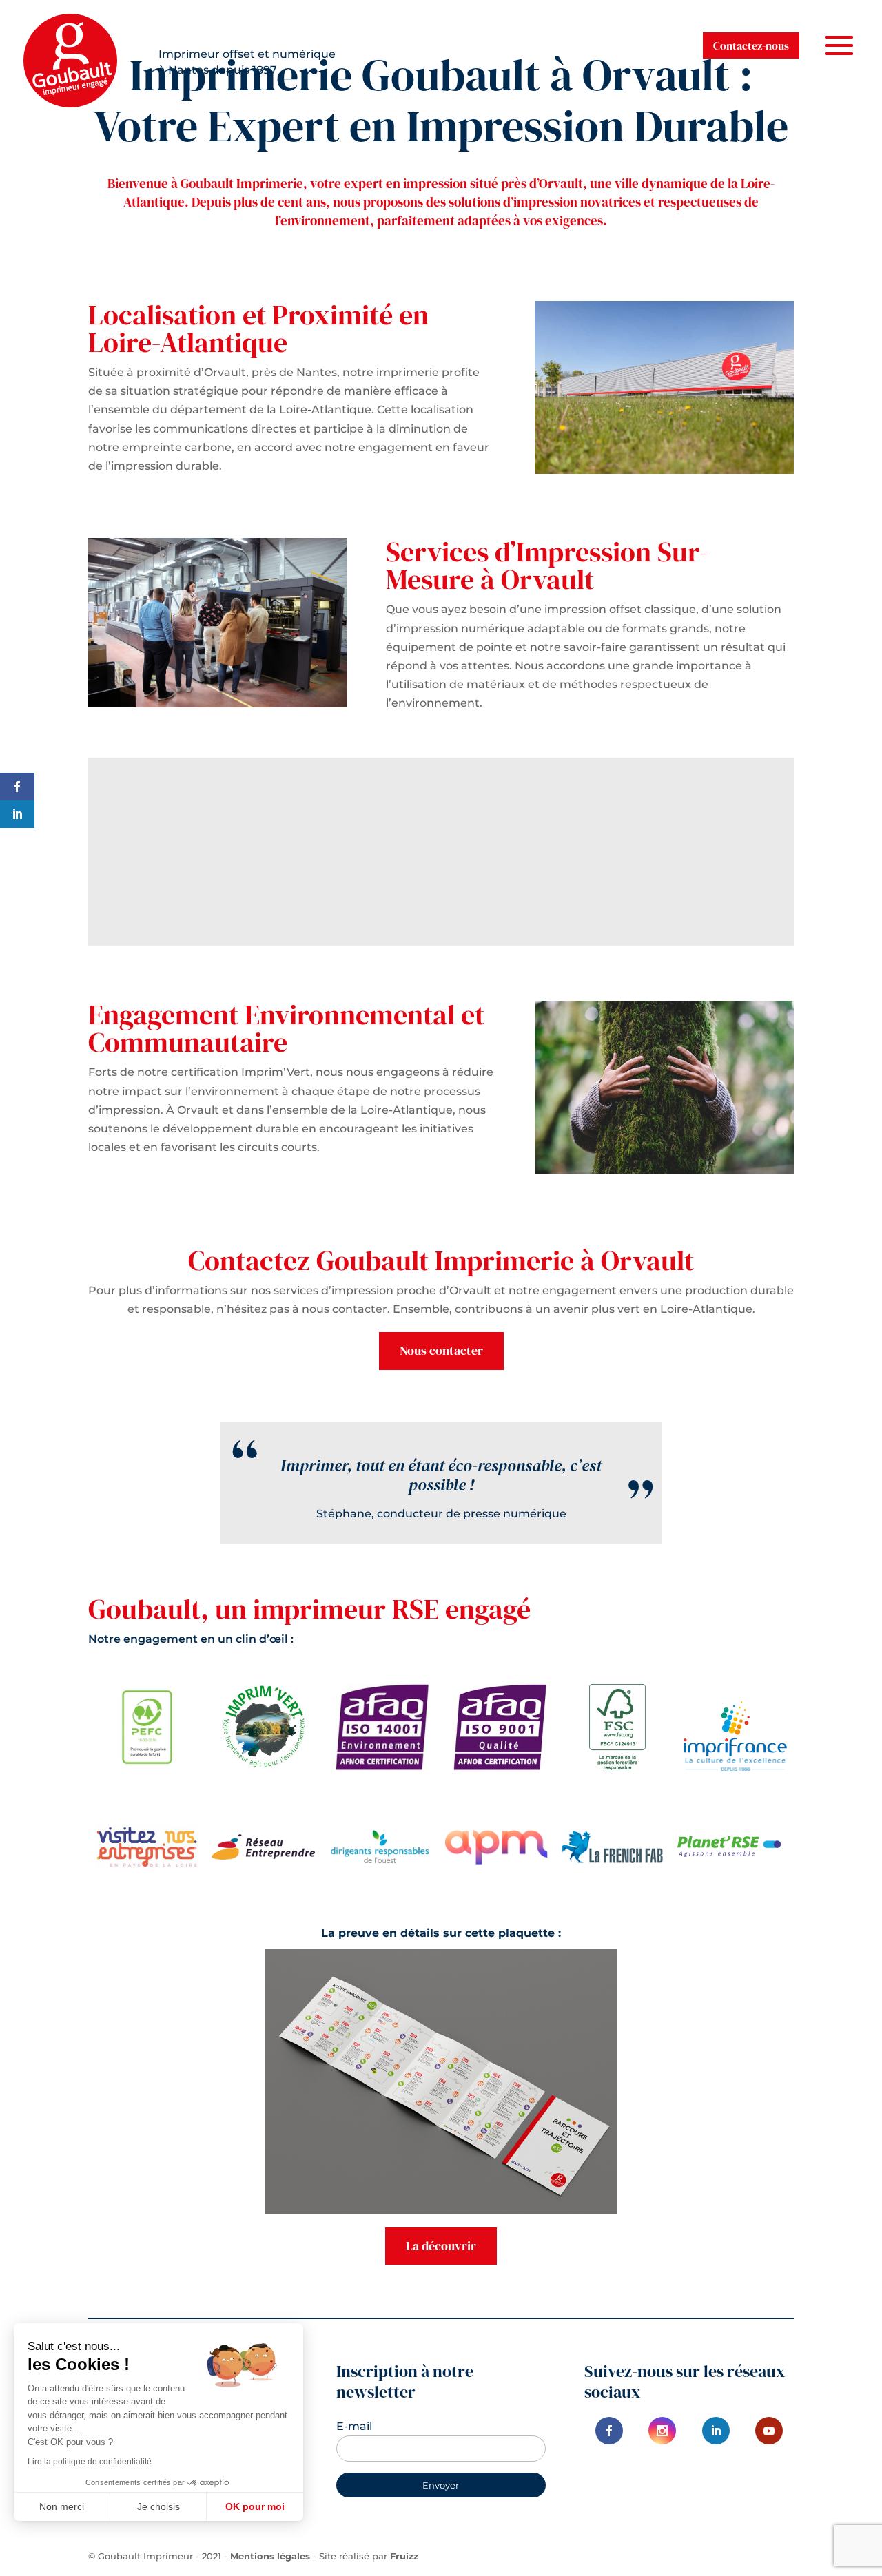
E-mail (354, 2426)
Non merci (62, 2506)
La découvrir (441, 2246)
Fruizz (404, 2556)
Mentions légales (270, 2556)
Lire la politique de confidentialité (90, 2462)
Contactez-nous (751, 45)
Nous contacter (441, 1350)
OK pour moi (255, 2506)
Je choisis (158, 2506)
